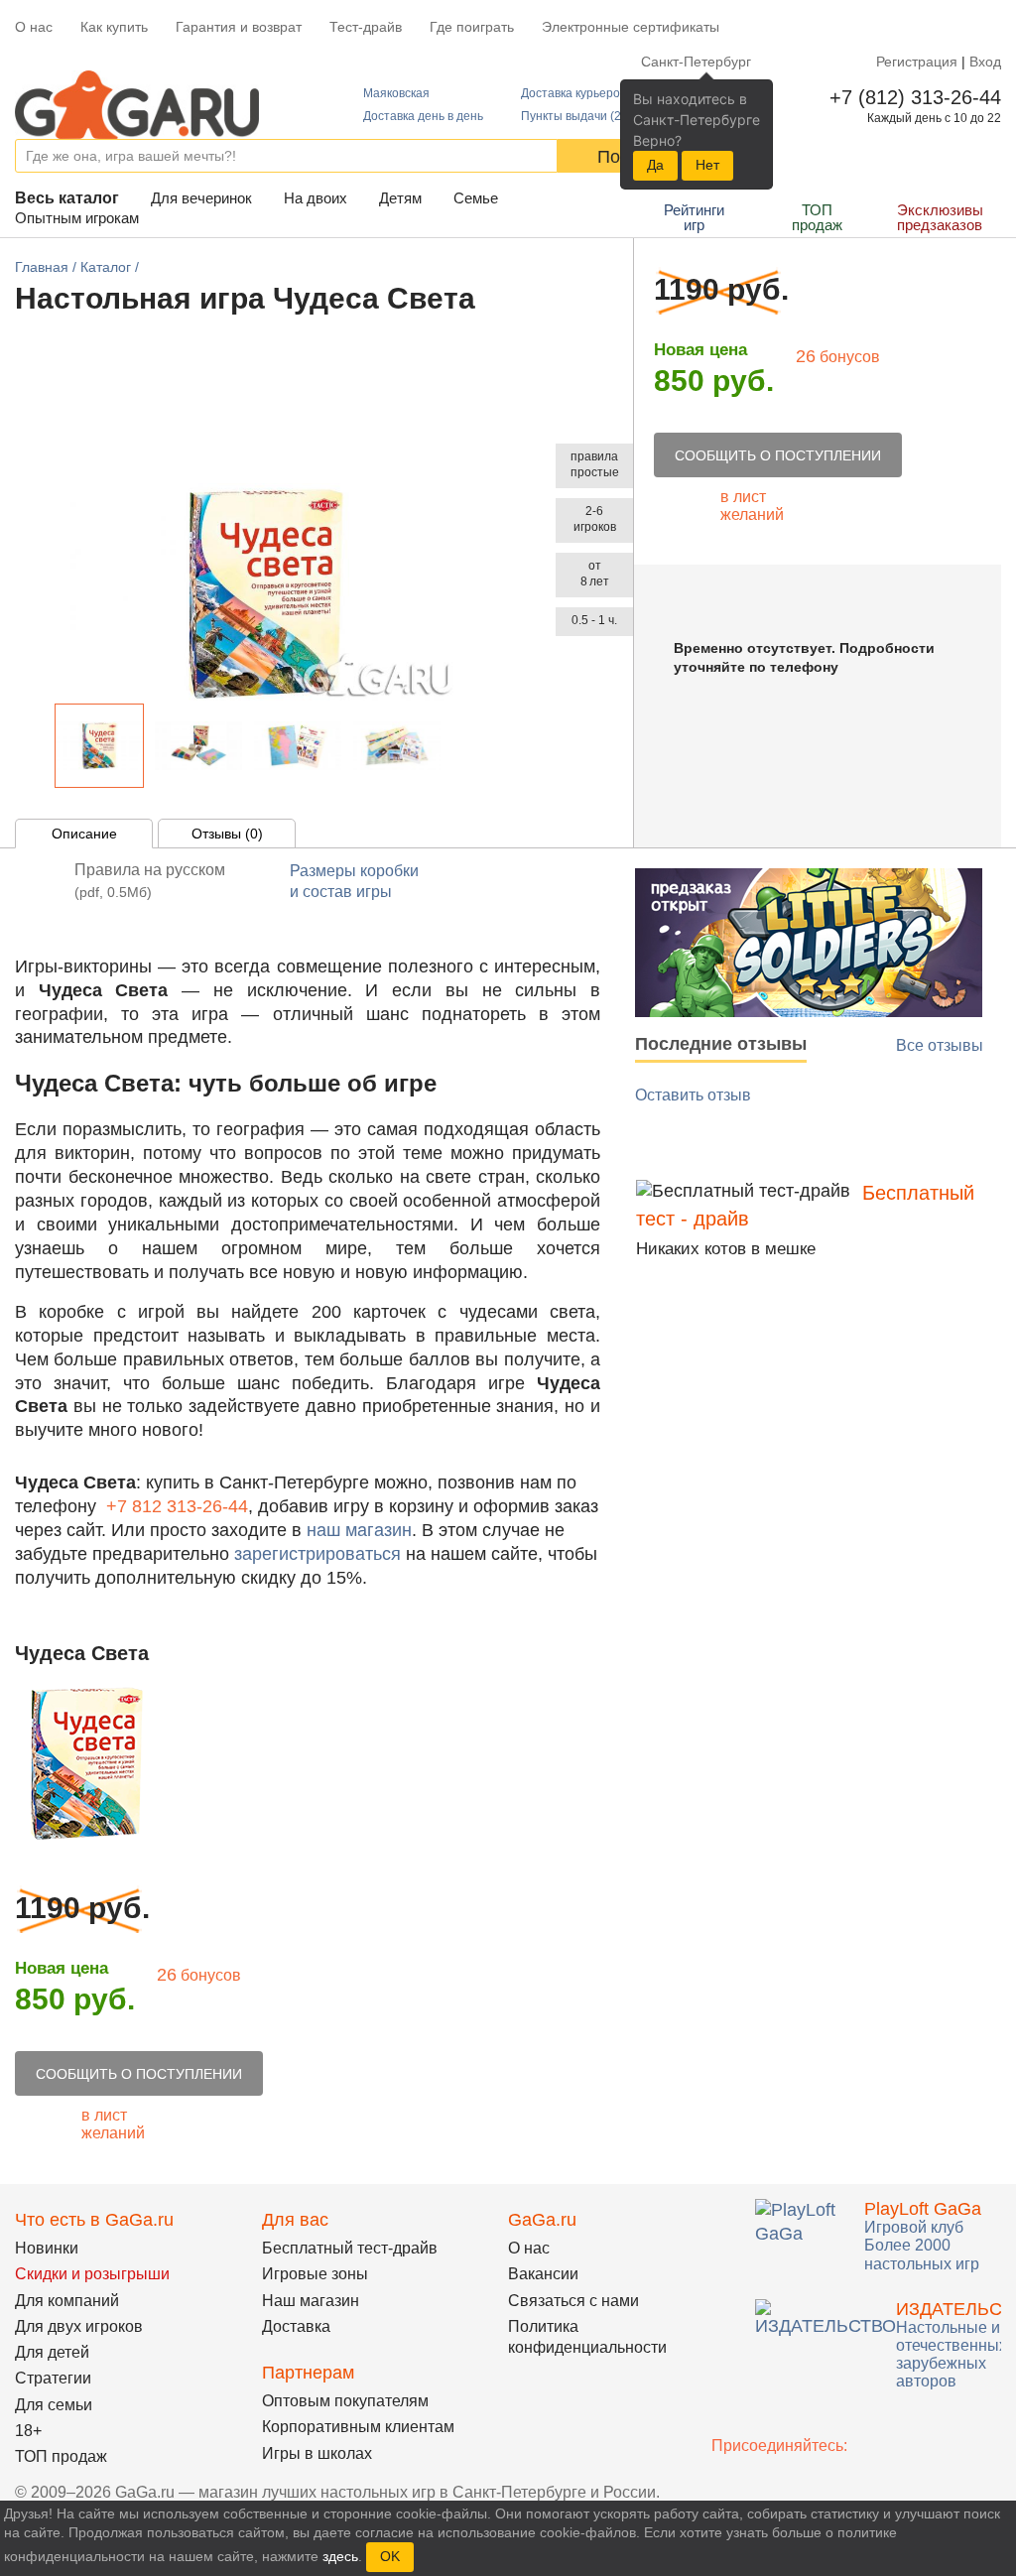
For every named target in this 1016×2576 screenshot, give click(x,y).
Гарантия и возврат (239, 27)
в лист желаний (752, 506)
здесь (340, 2556)
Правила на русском (150, 881)
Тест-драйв (366, 27)
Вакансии (543, 2274)
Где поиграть (472, 27)
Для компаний (67, 2301)
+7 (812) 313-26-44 (911, 97)
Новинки (47, 2248)
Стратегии (53, 2378)
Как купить (114, 27)
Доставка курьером (574, 93)
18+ (28, 2431)
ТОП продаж (817, 217)
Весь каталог (67, 198)
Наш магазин (311, 2301)
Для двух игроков (79, 2326)
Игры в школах (317, 2453)
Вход (985, 62)
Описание (84, 834)
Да (655, 165)
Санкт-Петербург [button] (696, 62)
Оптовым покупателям (345, 2401)
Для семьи (54, 2405)
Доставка (296, 2326)
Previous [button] (39, 751)
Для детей (52, 2352)
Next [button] (458, 751)
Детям (400, 198)
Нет (707, 165)
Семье (476, 198)
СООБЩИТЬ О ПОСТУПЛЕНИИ (778, 455)
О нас (34, 27)
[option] (99, 746)
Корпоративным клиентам (358, 2427)
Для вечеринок (201, 198)
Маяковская (396, 93)
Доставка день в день (423, 116)
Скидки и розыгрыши (92, 2274)
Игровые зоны (315, 2274)
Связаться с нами (573, 2301)
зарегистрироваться (317, 1554)
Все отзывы (940, 1045)
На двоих (316, 198)
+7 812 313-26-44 (177, 1506)
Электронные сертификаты (631, 27)
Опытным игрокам (77, 218)
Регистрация (917, 62)
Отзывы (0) (227, 834)
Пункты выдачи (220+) (583, 116)
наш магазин (359, 1530)
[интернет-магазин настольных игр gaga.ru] (137, 103)
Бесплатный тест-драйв (350, 2248)
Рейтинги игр (694, 217)
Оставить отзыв (693, 1095)
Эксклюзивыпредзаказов (940, 217)
